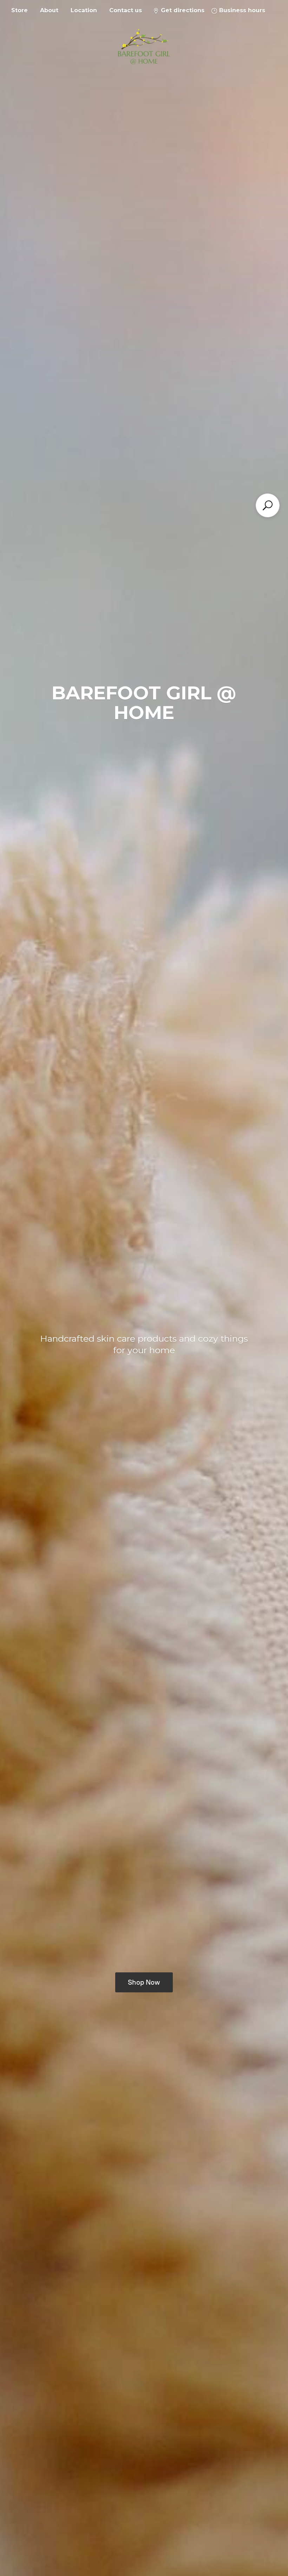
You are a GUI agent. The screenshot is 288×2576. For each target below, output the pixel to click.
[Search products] (268, 505)
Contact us (126, 10)
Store (19, 10)
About (49, 10)
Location (84, 10)
